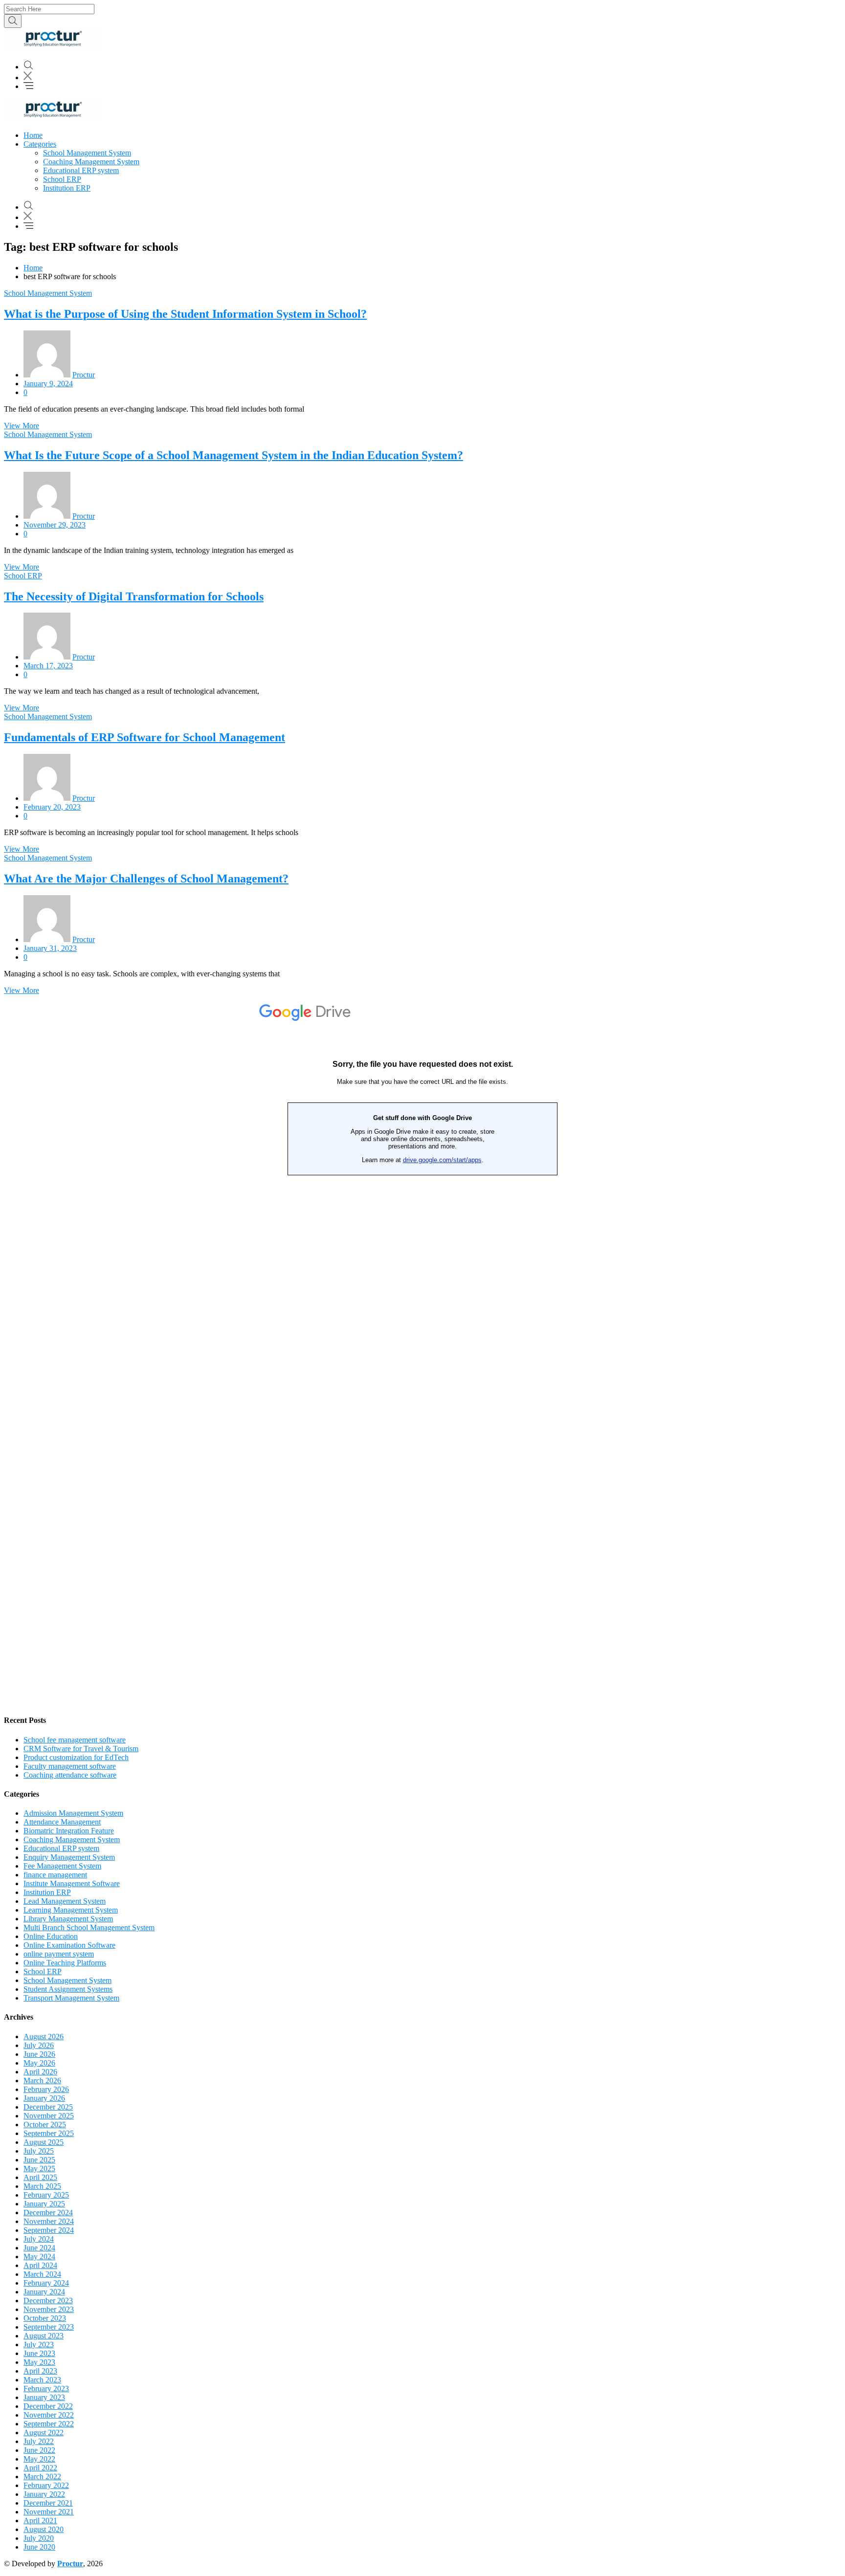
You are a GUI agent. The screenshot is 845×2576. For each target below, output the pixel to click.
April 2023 (40, 2371)
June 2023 (39, 2353)
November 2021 (49, 2512)
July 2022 (39, 2441)
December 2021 (48, 2503)
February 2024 (46, 2283)
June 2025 (39, 2160)
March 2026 (42, 2081)
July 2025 (39, 2151)
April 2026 (40, 2072)
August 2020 (44, 2529)
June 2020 (39, 2547)
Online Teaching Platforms (65, 1963)
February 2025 (46, 2195)
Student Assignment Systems (68, 1989)
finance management (55, 1875)
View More (22, 426)
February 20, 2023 (52, 807)
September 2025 (49, 2133)
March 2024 (42, 2274)
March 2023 (42, 2380)
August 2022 (44, 2433)
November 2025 (49, 2116)
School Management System (87, 153)
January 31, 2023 (50, 948)
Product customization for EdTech (76, 1757)
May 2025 (39, 2169)
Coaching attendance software (70, 1775)
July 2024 (39, 2239)
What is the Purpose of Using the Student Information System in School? (185, 314)
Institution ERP (67, 188)
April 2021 (40, 2521)
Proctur (84, 375)
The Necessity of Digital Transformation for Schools (134, 596)
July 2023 (39, 2345)
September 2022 (49, 2424)
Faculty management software (70, 1766)
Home (33, 135)
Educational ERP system (81, 170)
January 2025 (44, 2204)
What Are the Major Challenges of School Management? (146, 879)
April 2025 (40, 2177)
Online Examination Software (69, 1945)
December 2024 (48, 2213)
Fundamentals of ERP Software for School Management (145, 737)
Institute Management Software (72, 1883)
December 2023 (48, 2301)
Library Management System (68, 1919)
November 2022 (49, 2415)
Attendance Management (62, 1822)
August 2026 (44, 2037)
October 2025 (45, 2125)
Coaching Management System (91, 162)
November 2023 (49, 2309)
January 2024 (44, 2292)
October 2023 (45, 2318)
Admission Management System (73, 1813)
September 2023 (49, 2327)
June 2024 (39, 2248)
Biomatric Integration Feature (69, 1831)
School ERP (62, 179)
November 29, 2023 (55, 525)
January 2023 (44, 2397)
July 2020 (39, 2538)
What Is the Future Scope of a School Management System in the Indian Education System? (233, 455)
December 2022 (48, 2406)
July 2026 (39, 2045)
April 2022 (40, 2468)
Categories (40, 144)
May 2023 (39, 2362)
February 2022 (46, 2485)
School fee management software (75, 1740)
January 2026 (44, 2098)
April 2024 (40, 2265)
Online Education (51, 1936)
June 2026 (39, 2054)
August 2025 (44, 2142)
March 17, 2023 (48, 666)
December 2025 (48, 2107)
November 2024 (49, 2221)
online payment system (59, 1954)
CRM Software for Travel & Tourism (81, 1749)
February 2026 (46, 2089)
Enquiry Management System (69, 1857)
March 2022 (42, 2477)
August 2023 (44, 2336)
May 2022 (39, 2459)
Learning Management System (71, 1910)
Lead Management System (65, 1901)
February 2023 (46, 2389)
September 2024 (49, 2230)
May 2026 (39, 2063)
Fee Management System (62, 1866)
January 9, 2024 (48, 384)
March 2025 (42, 2186)
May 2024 (39, 2257)
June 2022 (39, 2450)
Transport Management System (71, 1998)
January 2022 (44, 2494)
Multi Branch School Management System (89, 1927)
